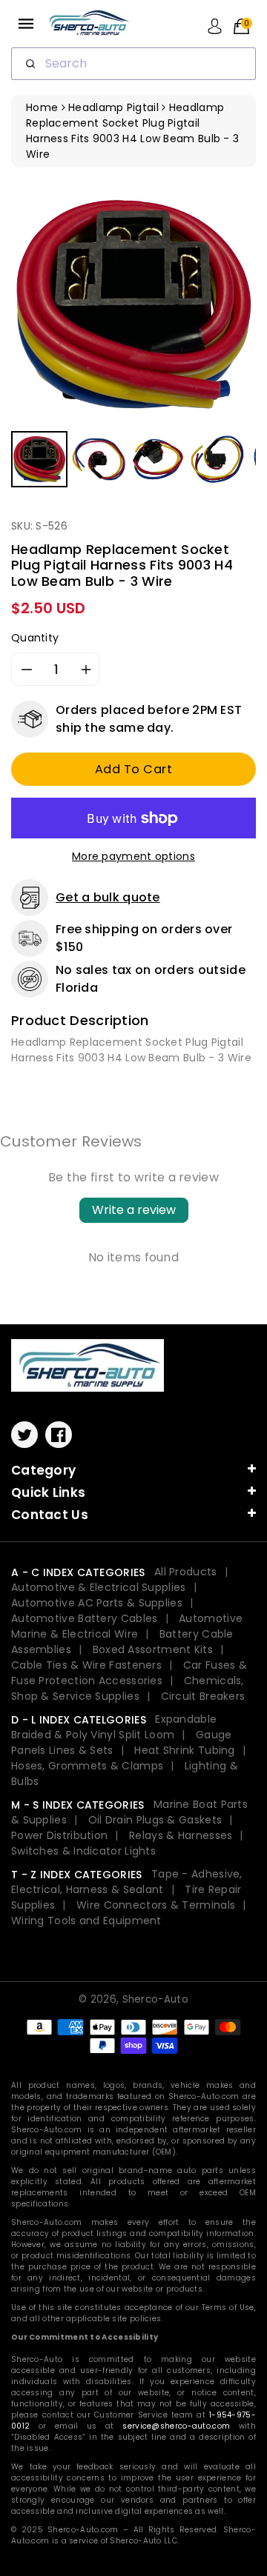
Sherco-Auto (155, 1999)
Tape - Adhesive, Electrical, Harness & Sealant (127, 1882)
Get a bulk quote (108, 897)
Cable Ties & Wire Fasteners (86, 1665)
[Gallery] (133, 337)
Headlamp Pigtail (113, 107)
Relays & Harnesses (181, 1835)
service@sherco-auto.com (176, 2426)
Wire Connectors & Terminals (156, 1905)
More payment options (133, 856)
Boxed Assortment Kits (153, 1649)
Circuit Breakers (203, 1696)
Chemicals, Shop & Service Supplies (128, 1688)
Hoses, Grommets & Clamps (87, 1766)
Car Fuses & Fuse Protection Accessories (129, 1673)
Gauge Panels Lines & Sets (121, 1742)
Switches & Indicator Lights (83, 1851)
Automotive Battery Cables (85, 1618)
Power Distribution (59, 1835)
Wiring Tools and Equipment (86, 1921)
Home (42, 107)
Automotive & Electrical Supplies (99, 1587)
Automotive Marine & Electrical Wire (127, 1626)
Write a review (134, 1210)
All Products (186, 1572)
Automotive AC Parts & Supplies (97, 1603)
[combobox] (133, 64)
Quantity (35, 638)
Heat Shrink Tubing (184, 1750)
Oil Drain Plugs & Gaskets (155, 1820)
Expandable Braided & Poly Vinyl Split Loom (114, 1727)
